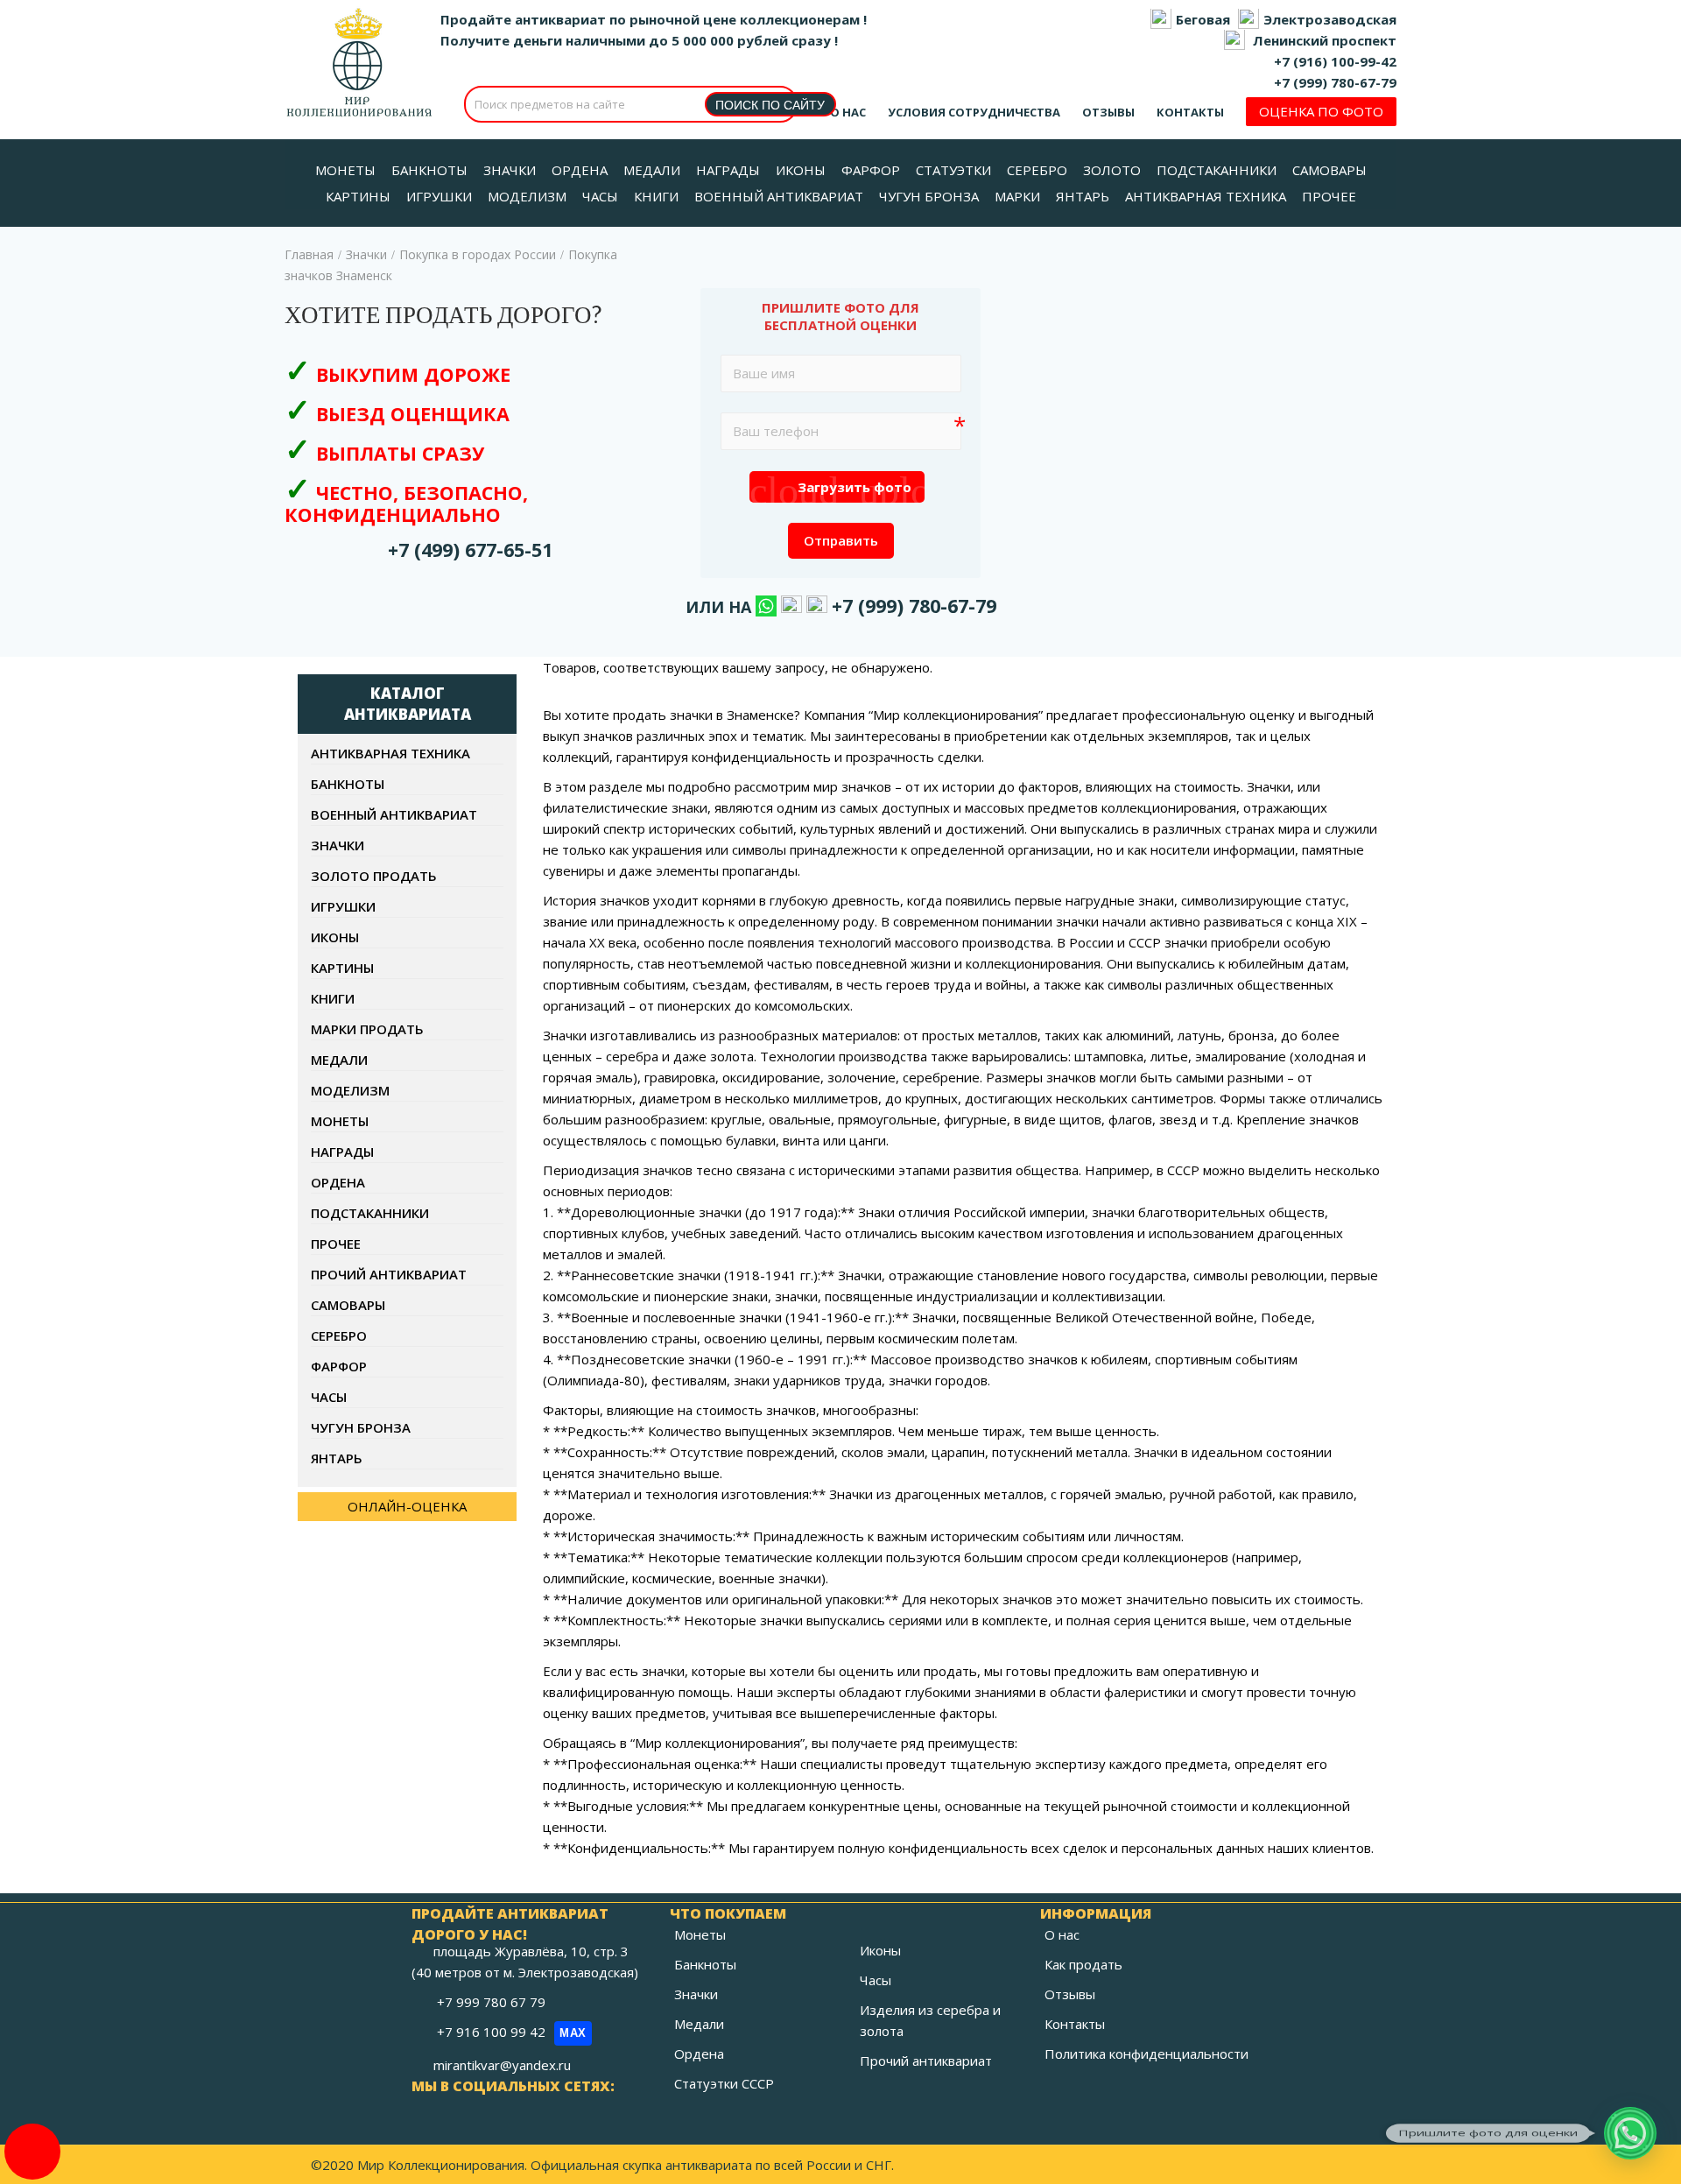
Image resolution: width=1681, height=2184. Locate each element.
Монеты (340, 1121)
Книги (333, 998)
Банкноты (348, 784)
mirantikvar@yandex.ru (502, 2065)
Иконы (335, 937)
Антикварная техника (390, 753)
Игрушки (343, 906)
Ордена (338, 1182)
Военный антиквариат (394, 814)
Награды (342, 1152)
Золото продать (374, 876)
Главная (309, 254)
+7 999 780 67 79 (493, 2002)
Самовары (348, 1305)
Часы (329, 1397)
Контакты (1190, 112)
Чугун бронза (361, 1427)
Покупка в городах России (478, 254)
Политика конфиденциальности (1146, 2054)
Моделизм (350, 1090)
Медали (339, 1060)
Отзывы (1108, 112)
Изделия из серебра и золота (930, 2020)
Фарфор (339, 1366)
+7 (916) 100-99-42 (1335, 61)
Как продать (1083, 1964)
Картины (342, 968)
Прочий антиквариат (389, 1274)
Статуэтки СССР (724, 2083)
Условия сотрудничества (974, 112)
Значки (366, 254)
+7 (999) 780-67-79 (1335, 82)
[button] (1630, 2133)
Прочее (336, 1243)
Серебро (339, 1335)
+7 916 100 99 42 (512, 2032)
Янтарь (337, 1458)
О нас (848, 112)
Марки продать (367, 1029)
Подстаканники (370, 1213)
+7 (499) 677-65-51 (470, 550)
